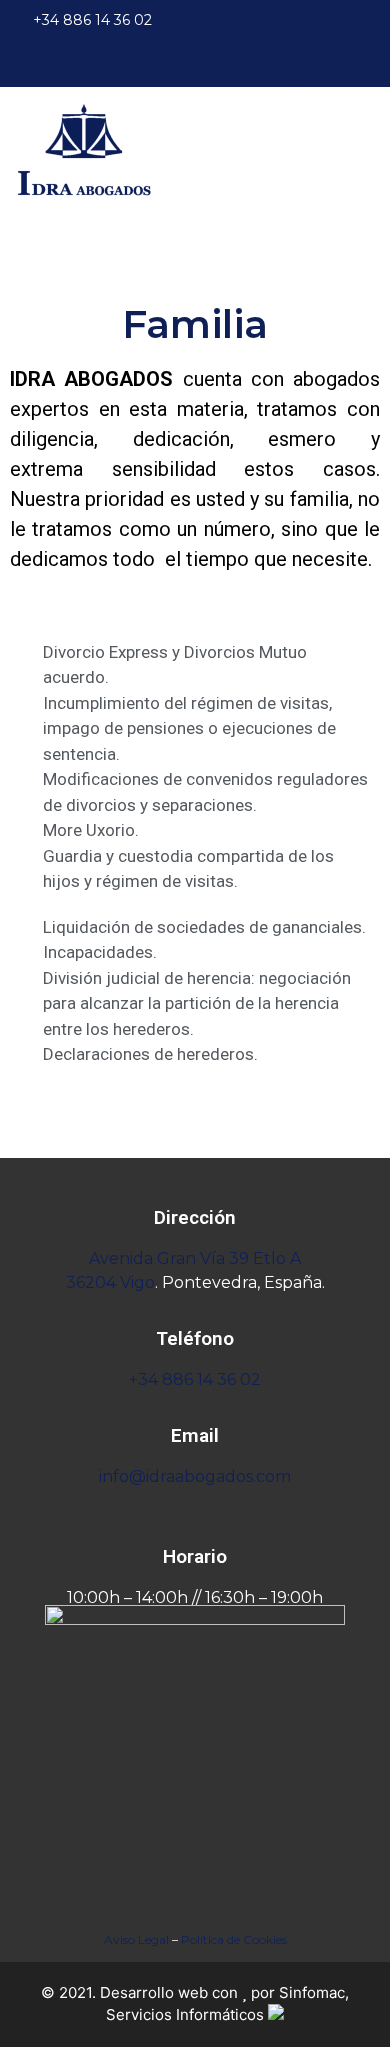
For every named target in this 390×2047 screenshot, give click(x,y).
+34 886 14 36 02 (195, 1379)
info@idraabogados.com (195, 1476)
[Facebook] (225, 67)
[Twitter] (270, 67)
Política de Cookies (234, 1939)
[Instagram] (315, 67)
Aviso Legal (136, 1939)
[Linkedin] (360, 67)
